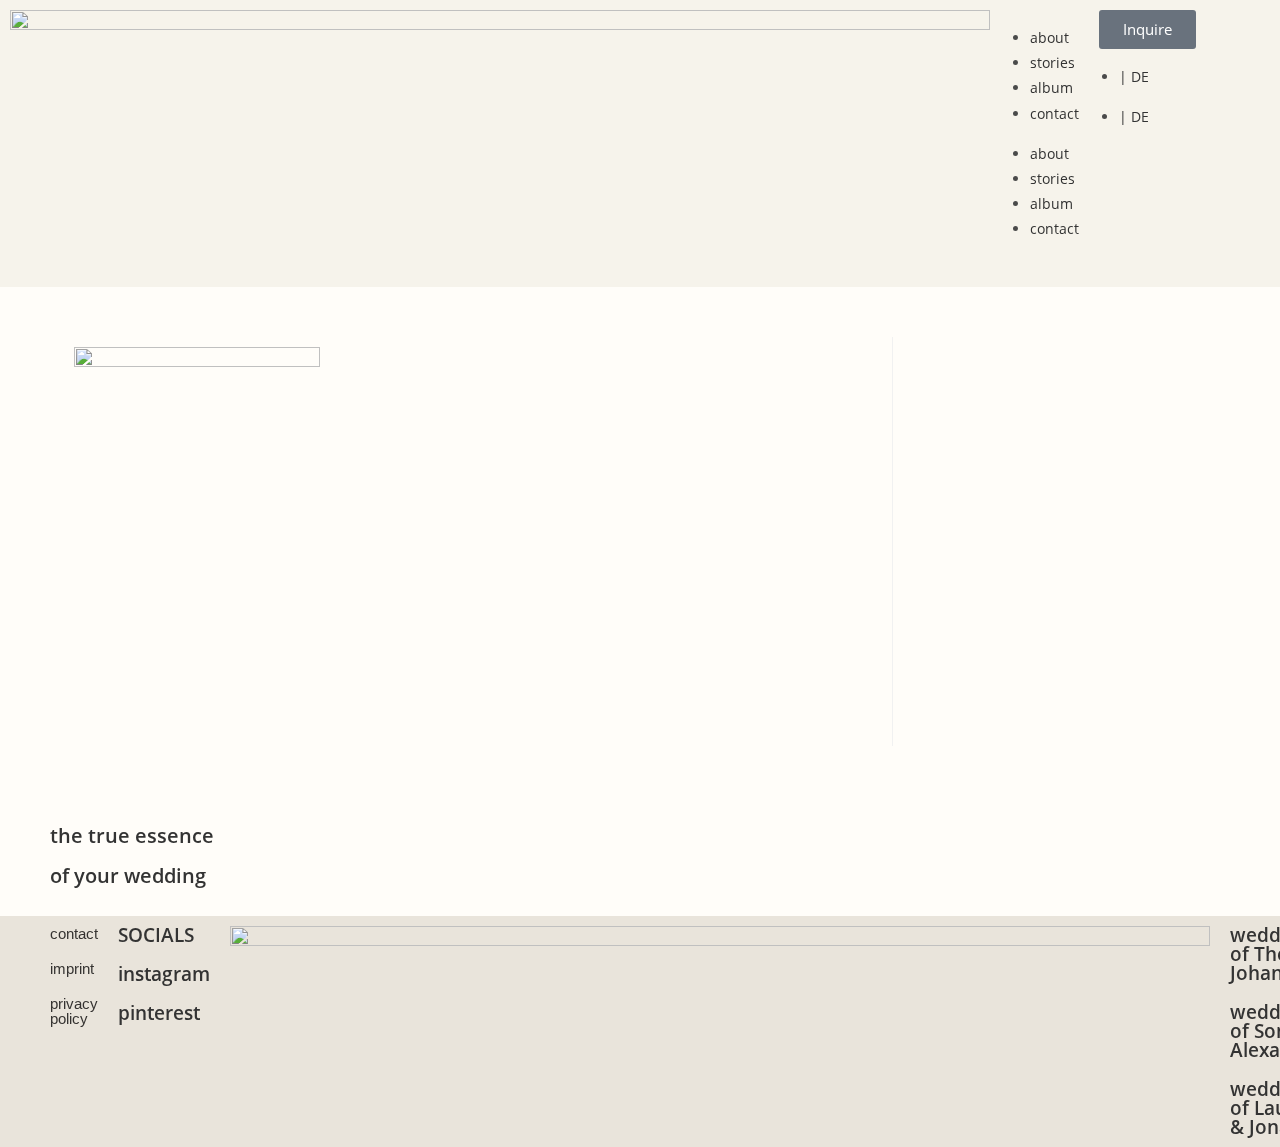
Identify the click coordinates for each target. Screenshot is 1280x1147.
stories (1052, 62)
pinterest (159, 1013)
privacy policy (74, 1011)
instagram (164, 974)
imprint (72, 968)
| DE (1134, 76)
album (1051, 87)
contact (1054, 113)
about (1049, 37)
